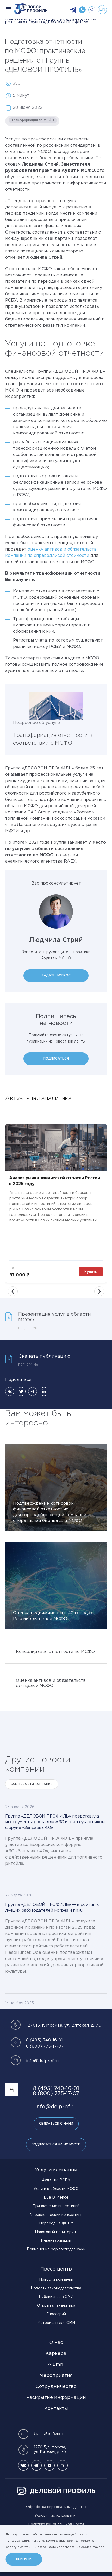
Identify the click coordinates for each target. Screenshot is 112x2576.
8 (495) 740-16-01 (44, 2040)
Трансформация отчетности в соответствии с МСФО (53, 739)
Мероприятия (56, 2376)
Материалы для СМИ (56, 2323)
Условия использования (56, 2516)
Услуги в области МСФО (56, 2189)
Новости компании (56, 2280)
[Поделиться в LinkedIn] (44, 1391)
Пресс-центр (56, 2269)
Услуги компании (56, 2170)
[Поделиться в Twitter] (21, 1391)
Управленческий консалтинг (56, 2215)
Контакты (56, 2409)
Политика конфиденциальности (56, 2524)
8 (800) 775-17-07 (45, 2046)
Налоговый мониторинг (56, 2232)
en (102, 10)
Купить (91, 1272)
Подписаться (56, 1059)
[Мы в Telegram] (36, 2465)
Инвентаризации (56, 2241)
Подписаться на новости (56, 2145)
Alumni (56, 2365)
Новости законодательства (56, 2288)
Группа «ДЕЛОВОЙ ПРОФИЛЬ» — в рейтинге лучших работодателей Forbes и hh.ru (52, 1908)
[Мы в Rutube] (63, 2465)
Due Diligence (56, 2198)
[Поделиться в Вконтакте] (10, 1391)
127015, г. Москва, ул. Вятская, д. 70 (50, 2450)
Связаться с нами (56, 2124)
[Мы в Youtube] (49, 2465)
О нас (56, 2343)
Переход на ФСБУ (56, 2223)
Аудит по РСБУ (56, 2180)
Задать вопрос (56, 975)
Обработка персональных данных (56, 2507)
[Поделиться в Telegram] (33, 1391)
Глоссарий (56, 2314)
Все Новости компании (32, 1784)
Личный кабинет (49, 2434)
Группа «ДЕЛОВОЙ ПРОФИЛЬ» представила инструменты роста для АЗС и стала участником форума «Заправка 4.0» (55, 1822)
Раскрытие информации (56, 2398)
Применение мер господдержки (56, 2249)
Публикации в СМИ (56, 2297)
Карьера (56, 2354)
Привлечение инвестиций (56, 2206)
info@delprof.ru (42, 2061)
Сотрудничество (56, 2387)
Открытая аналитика (56, 2306)
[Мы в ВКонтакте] (23, 2465)
